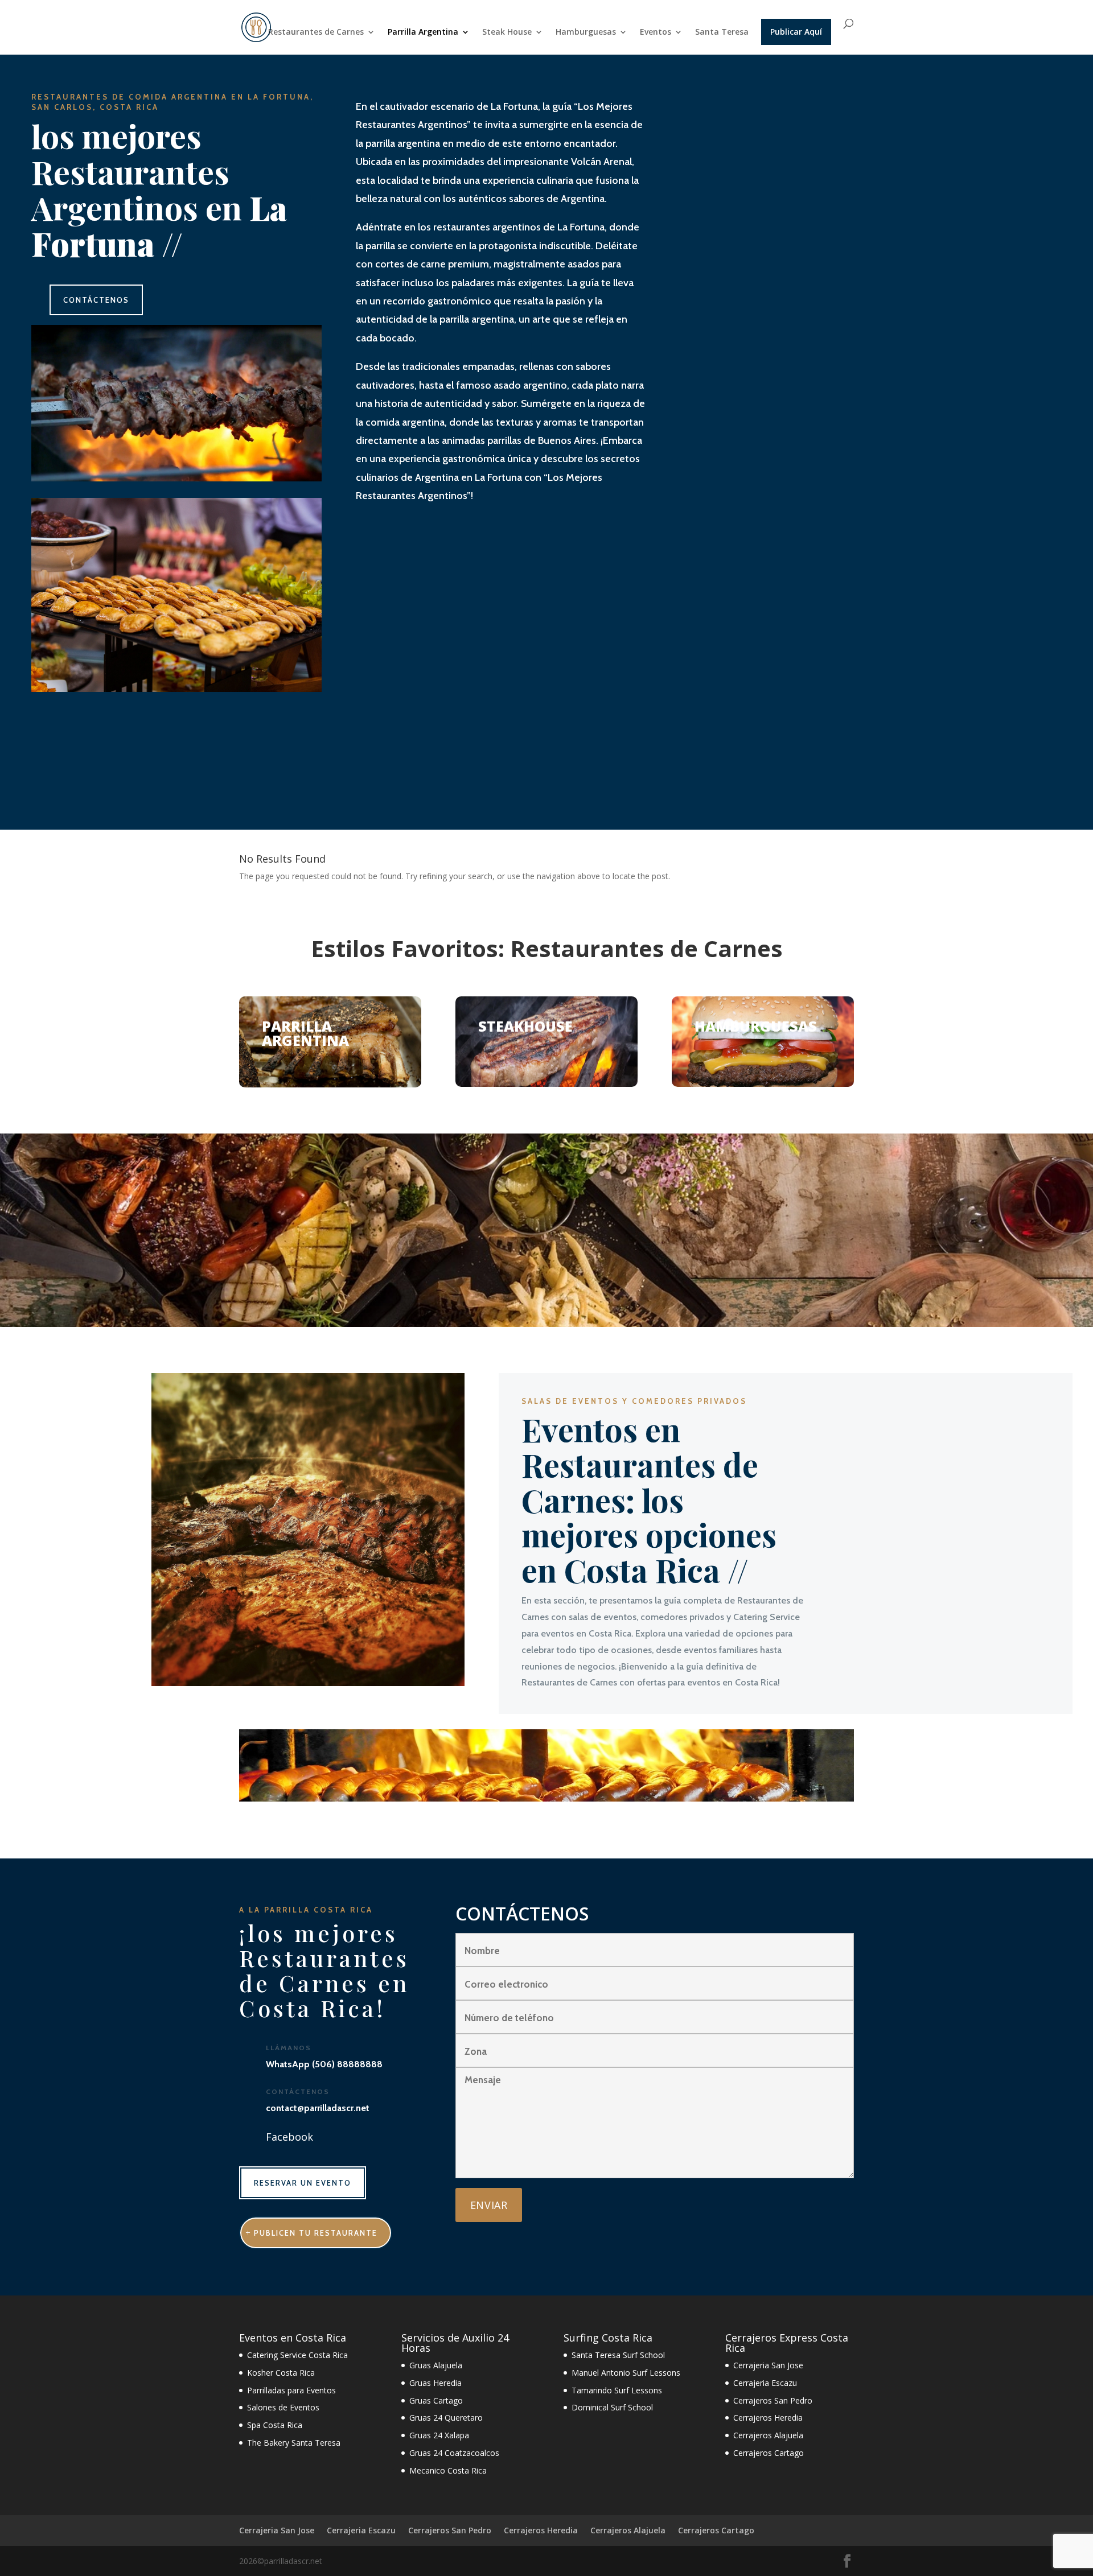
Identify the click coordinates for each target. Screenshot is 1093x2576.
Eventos (656, 32)
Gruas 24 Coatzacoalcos (454, 2453)
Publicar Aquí (796, 32)
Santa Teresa (722, 32)
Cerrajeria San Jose (768, 2365)
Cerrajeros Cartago (769, 2453)
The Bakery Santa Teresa (294, 2443)
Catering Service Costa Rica (297, 2355)
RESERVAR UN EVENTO (303, 2183)
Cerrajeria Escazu (765, 2383)
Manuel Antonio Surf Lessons (626, 2373)
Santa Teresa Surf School (618, 2355)
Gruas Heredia (435, 2383)
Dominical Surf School (612, 2407)
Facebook (289, 2137)
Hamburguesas (586, 32)
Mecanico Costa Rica (448, 2470)
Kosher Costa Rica (281, 2373)
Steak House (507, 32)
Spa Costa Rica (275, 2425)
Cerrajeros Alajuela (768, 2435)
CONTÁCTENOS (96, 300)
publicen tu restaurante (316, 2233)
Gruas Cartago (436, 2400)
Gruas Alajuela (436, 2365)
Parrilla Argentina (423, 32)
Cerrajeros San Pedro (773, 2400)
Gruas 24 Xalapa (439, 2435)
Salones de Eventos (283, 2407)
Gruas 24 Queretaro (446, 2418)
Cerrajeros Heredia (768, 2418)
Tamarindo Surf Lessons (617, 2390)
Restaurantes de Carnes (316, 32)
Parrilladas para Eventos (291, 2390)
